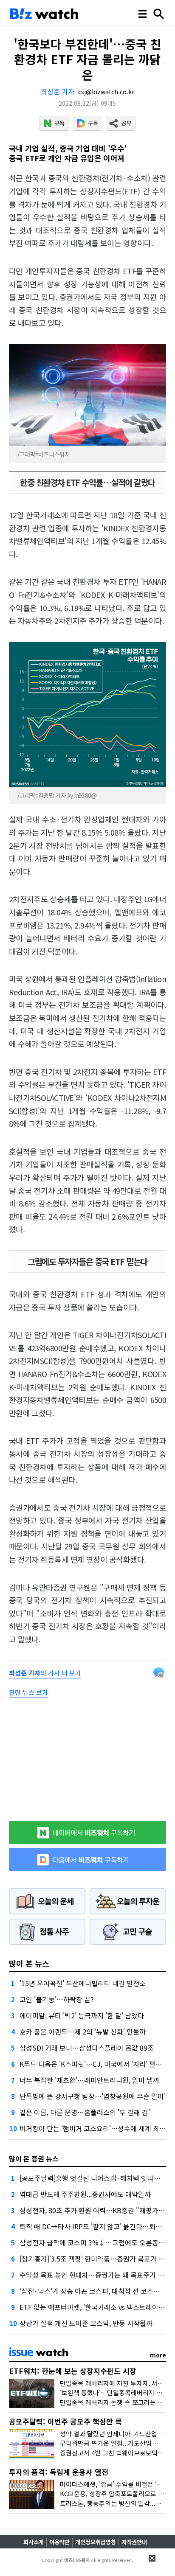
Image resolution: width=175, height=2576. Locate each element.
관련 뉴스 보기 (28, 1692)
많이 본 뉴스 (29, 1963)
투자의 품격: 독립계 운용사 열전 (59, 2472)
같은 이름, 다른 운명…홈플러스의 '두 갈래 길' (85, 2112)
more (158, 2355)
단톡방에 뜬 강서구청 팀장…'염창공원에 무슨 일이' (93, 2096)
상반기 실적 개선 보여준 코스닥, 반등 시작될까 (86, 2323)
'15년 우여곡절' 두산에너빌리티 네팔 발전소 (83, 1983)
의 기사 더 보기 (45, 1673)
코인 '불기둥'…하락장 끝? (57, 1999)
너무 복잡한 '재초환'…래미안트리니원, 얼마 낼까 (89, 2080)
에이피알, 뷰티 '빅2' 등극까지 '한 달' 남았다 (82, 2015)
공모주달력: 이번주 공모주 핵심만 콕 (65, 2421)
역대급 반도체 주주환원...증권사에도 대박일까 (85, 2194)
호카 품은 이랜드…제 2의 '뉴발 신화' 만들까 (83, 2032)
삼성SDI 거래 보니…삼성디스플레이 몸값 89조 (87, 2048)
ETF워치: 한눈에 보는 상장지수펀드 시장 (73, 2371)
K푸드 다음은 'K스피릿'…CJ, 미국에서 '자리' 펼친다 (94, 2064)
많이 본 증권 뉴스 (34, 2158)
